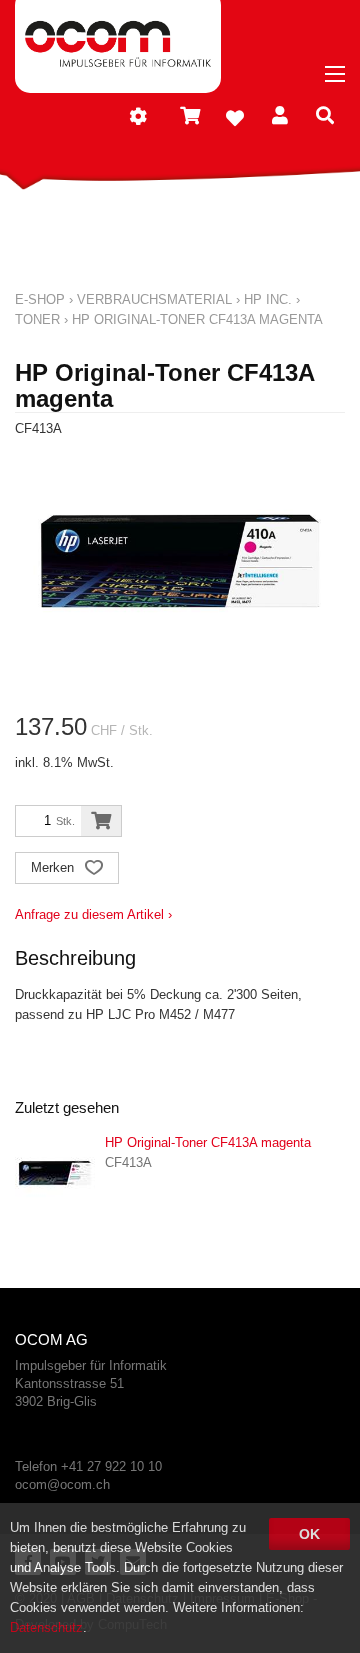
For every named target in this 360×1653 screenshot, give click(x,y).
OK (309, 1534)
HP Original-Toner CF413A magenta (197, 319)
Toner (37, 319)
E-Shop (40, 299)
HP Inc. (268, 299)
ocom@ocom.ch (62, 1484)
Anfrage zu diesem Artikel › (93, 914)
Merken (54, 867)
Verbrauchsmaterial (154, 299)
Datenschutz (46, 1627)
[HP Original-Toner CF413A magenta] (55, 1173)
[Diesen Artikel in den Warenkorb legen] (101, 821)
